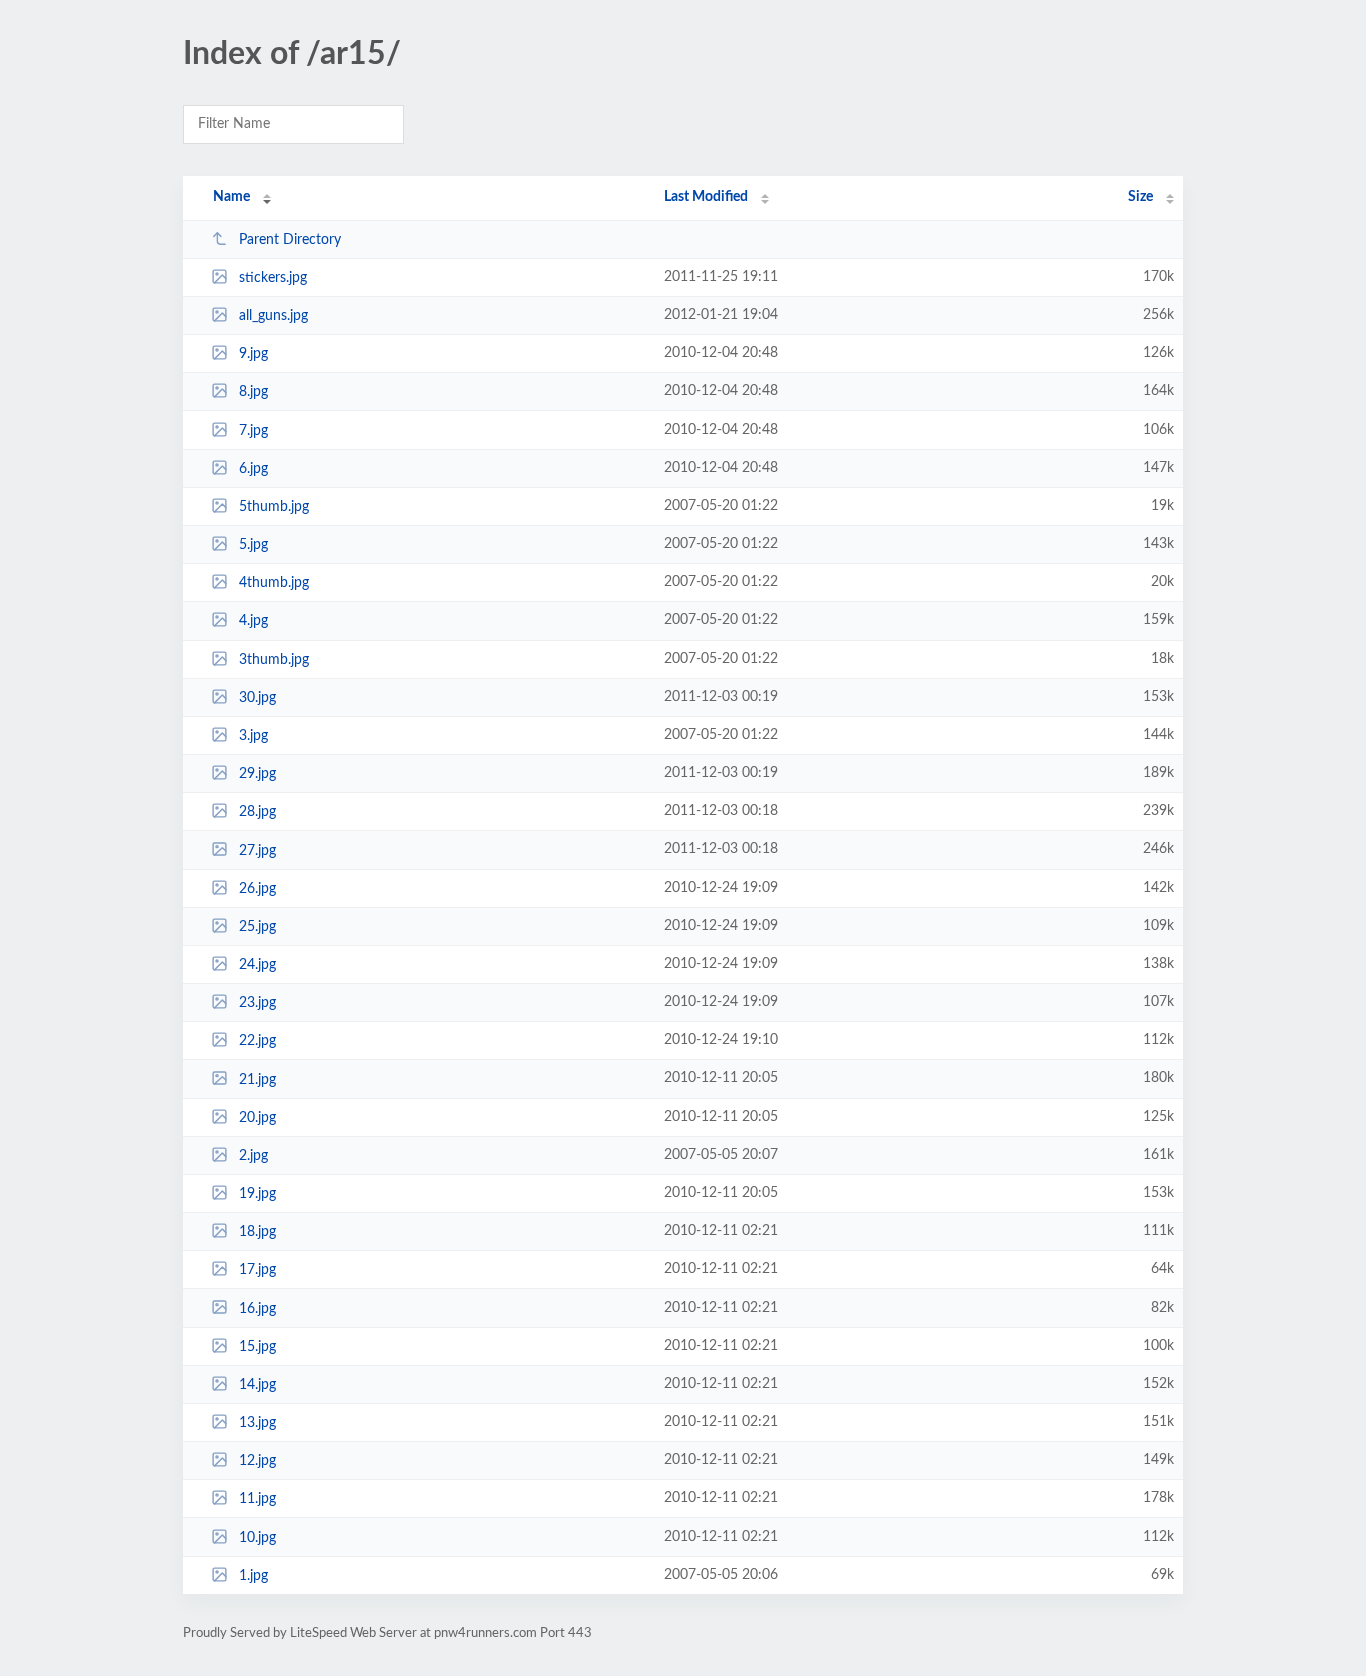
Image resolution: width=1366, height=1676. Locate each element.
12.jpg (257, 1461)
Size (1140, 197)
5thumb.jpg (274, 507)
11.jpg (257, 1499)
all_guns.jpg (273, 316)
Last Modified (706, 197)
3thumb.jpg (274, 660)
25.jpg (257, 927)
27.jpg (257, 850)
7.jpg (253, 431)
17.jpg (257, 1270)
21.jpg (257, 1079)
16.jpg (257, 1308)
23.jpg (257, 1003)
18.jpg (257, 1232)
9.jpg (253, 354)
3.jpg (253, 736)
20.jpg (257, 1118)
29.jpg (257, 774)
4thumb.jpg (274, 583)
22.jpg (257, 1041)
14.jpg (257, 1385)
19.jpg (257, 1194)
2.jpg (253, 1156)
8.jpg (253, 392)
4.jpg (253, 621)
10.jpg (257, 1538)
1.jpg (253, 1576)
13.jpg (257, 1423)
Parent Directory (290, 240)
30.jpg (257, 698)
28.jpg (257, 812)
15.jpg (257, 1347)
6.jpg (253, 469)
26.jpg (257, 889)
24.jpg (257, 965)
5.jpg (253, 545)
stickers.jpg (273, 278)
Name (231, 197)
